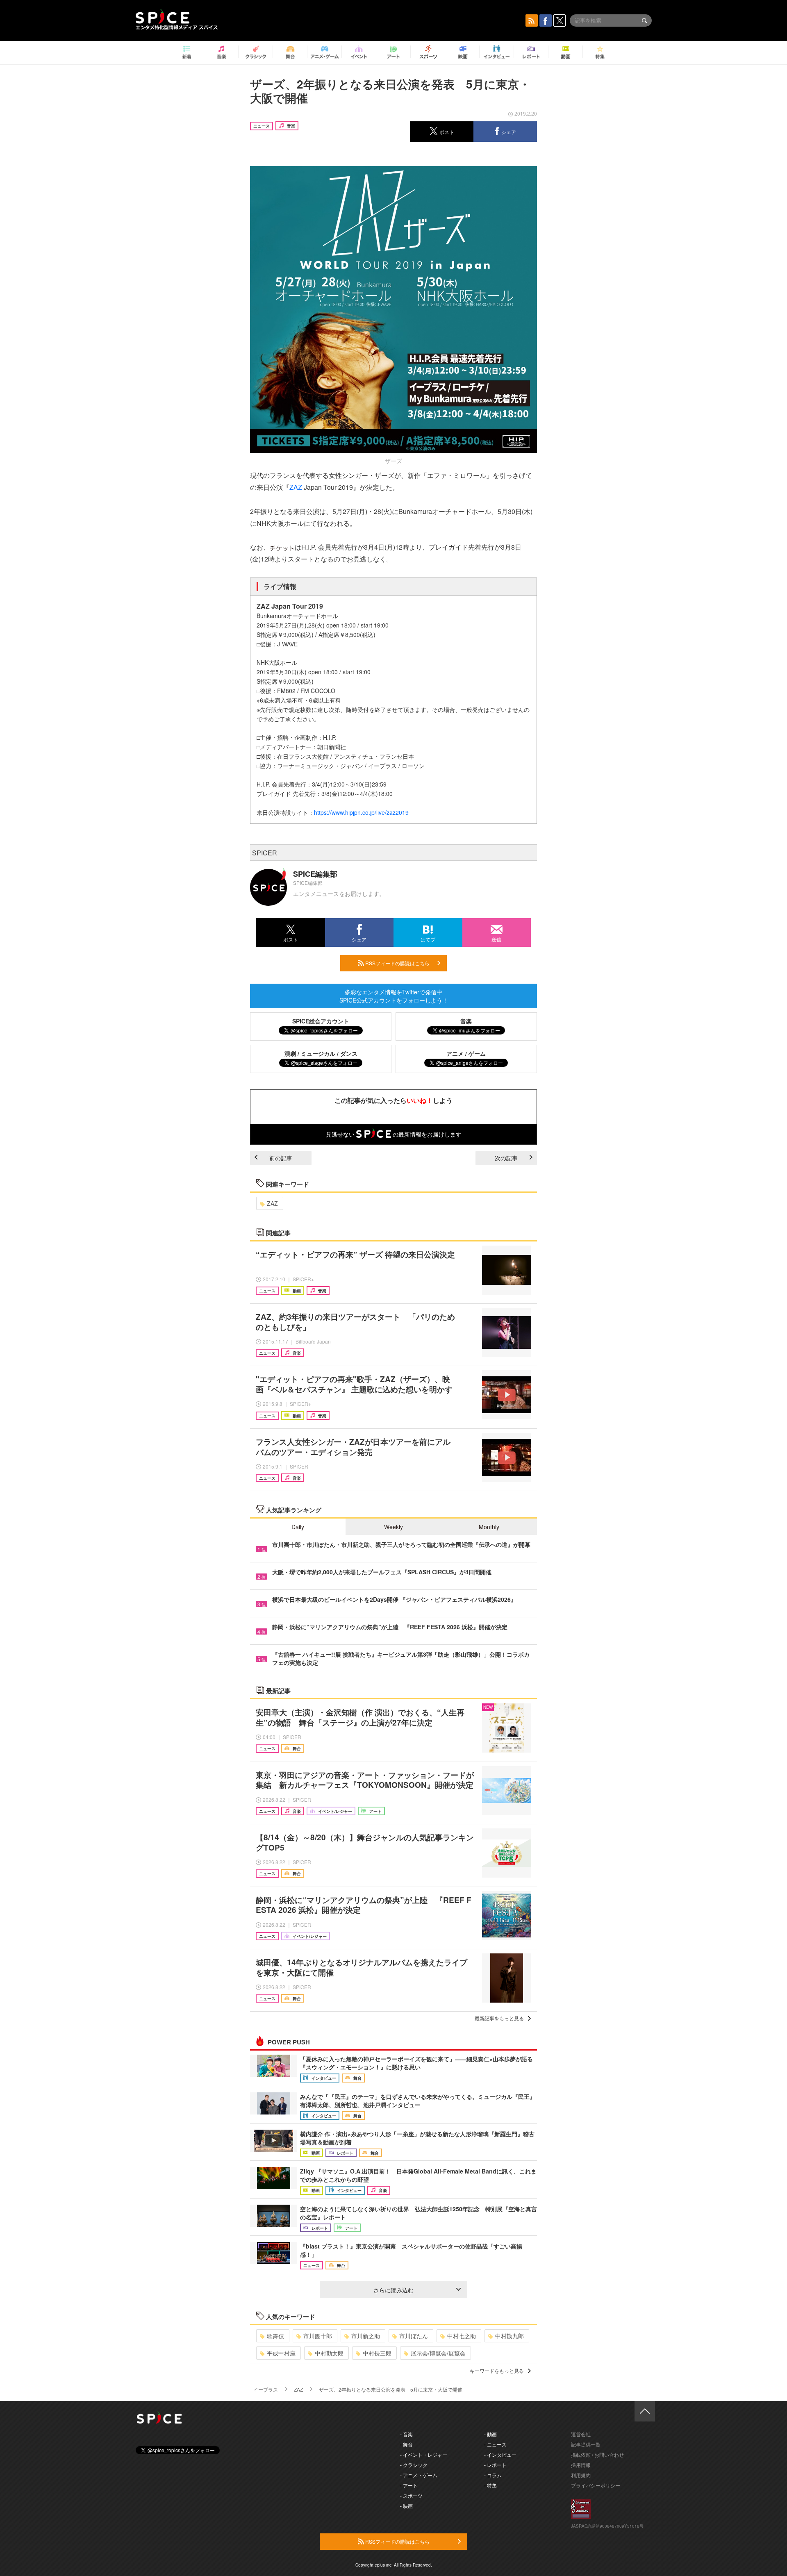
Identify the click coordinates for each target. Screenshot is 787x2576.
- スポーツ (411, 2495)
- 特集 (490, 2485)
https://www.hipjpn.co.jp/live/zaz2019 (361, 812)
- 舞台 (406, 2444)
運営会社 (581, 2434)
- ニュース (495, 2444)
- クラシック (414, 2465)
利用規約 (581, 2475)
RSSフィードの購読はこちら (397, 963)
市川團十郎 (318, 2336)
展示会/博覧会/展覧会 (438, 2353)
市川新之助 (366, 2336)
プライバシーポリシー (596, 2485)
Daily (298, 1527)
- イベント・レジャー (424, 2454)
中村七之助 (462, 2336)
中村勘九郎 (510, 2336)
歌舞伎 (275, 2336)
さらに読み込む (393, 2290)
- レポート (495, 2465)
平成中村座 (281, 2353)
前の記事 (281, 1158)
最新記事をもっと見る (499, 2018)
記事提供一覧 (586, 2444)
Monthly (489, 1527)
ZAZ (296, 487)
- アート (409, 2485)
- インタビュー (500, 2454)
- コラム (493, 2475)
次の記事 (506, 1158)
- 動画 (490, 2434)
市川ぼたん (414, 2336)
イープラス (266, 2389)
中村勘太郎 (329, 2353)
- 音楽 (406, 2434)
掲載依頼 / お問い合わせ (597, 2454)
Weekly (393, 1527)
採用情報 (581, 2465)
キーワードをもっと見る (497, 2370)
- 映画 (406, 2506)
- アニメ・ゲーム (419, 2475)
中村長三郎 (377, 2353)
